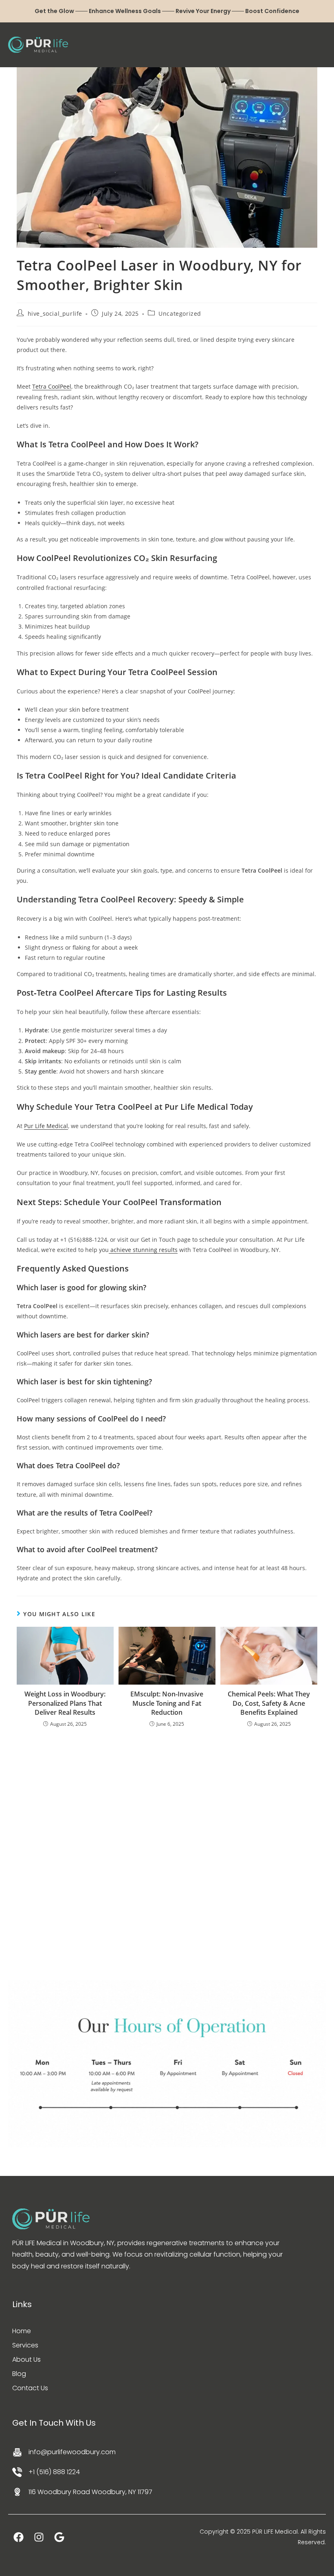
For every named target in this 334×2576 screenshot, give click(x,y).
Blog (19, 2374)
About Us (26, 2359)
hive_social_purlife (55, 313)
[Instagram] (39, 2537)
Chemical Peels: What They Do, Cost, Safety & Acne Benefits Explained (269, 1703)
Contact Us (30, 2388)
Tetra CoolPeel (52, 386)
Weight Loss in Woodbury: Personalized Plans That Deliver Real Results (65, 1703)
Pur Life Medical (46, 1126)
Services (25, 2345)
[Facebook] (18, 2537)
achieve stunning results (143, 1250)
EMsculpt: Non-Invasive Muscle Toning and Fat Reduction (167, 1703)
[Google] (59, 2537)
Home (22, 2331)
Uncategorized (180, 313)
